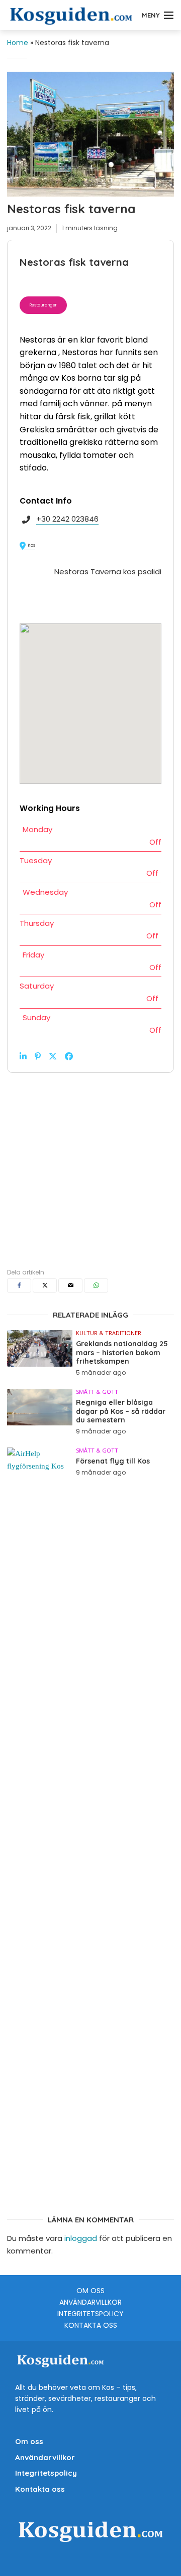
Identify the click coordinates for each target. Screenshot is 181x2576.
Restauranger (43, 305)
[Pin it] (38, 1056)
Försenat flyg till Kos (113, 1461)
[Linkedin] (23, 1056)
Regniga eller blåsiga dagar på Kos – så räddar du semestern (121, 1411)
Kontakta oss (91, 2325)
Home (18, 43)
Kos (31, 545)
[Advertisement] (90, 1163)
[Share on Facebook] (69, 1056)
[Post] (53, 1056)
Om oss (90, 2291)
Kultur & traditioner (109, 1333)
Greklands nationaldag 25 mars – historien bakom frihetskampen (122, 1353)
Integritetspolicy (90, 2314)
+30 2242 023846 (67, 519)
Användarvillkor (90, 2302)
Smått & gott (97, 1392)
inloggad (81, 2238)
